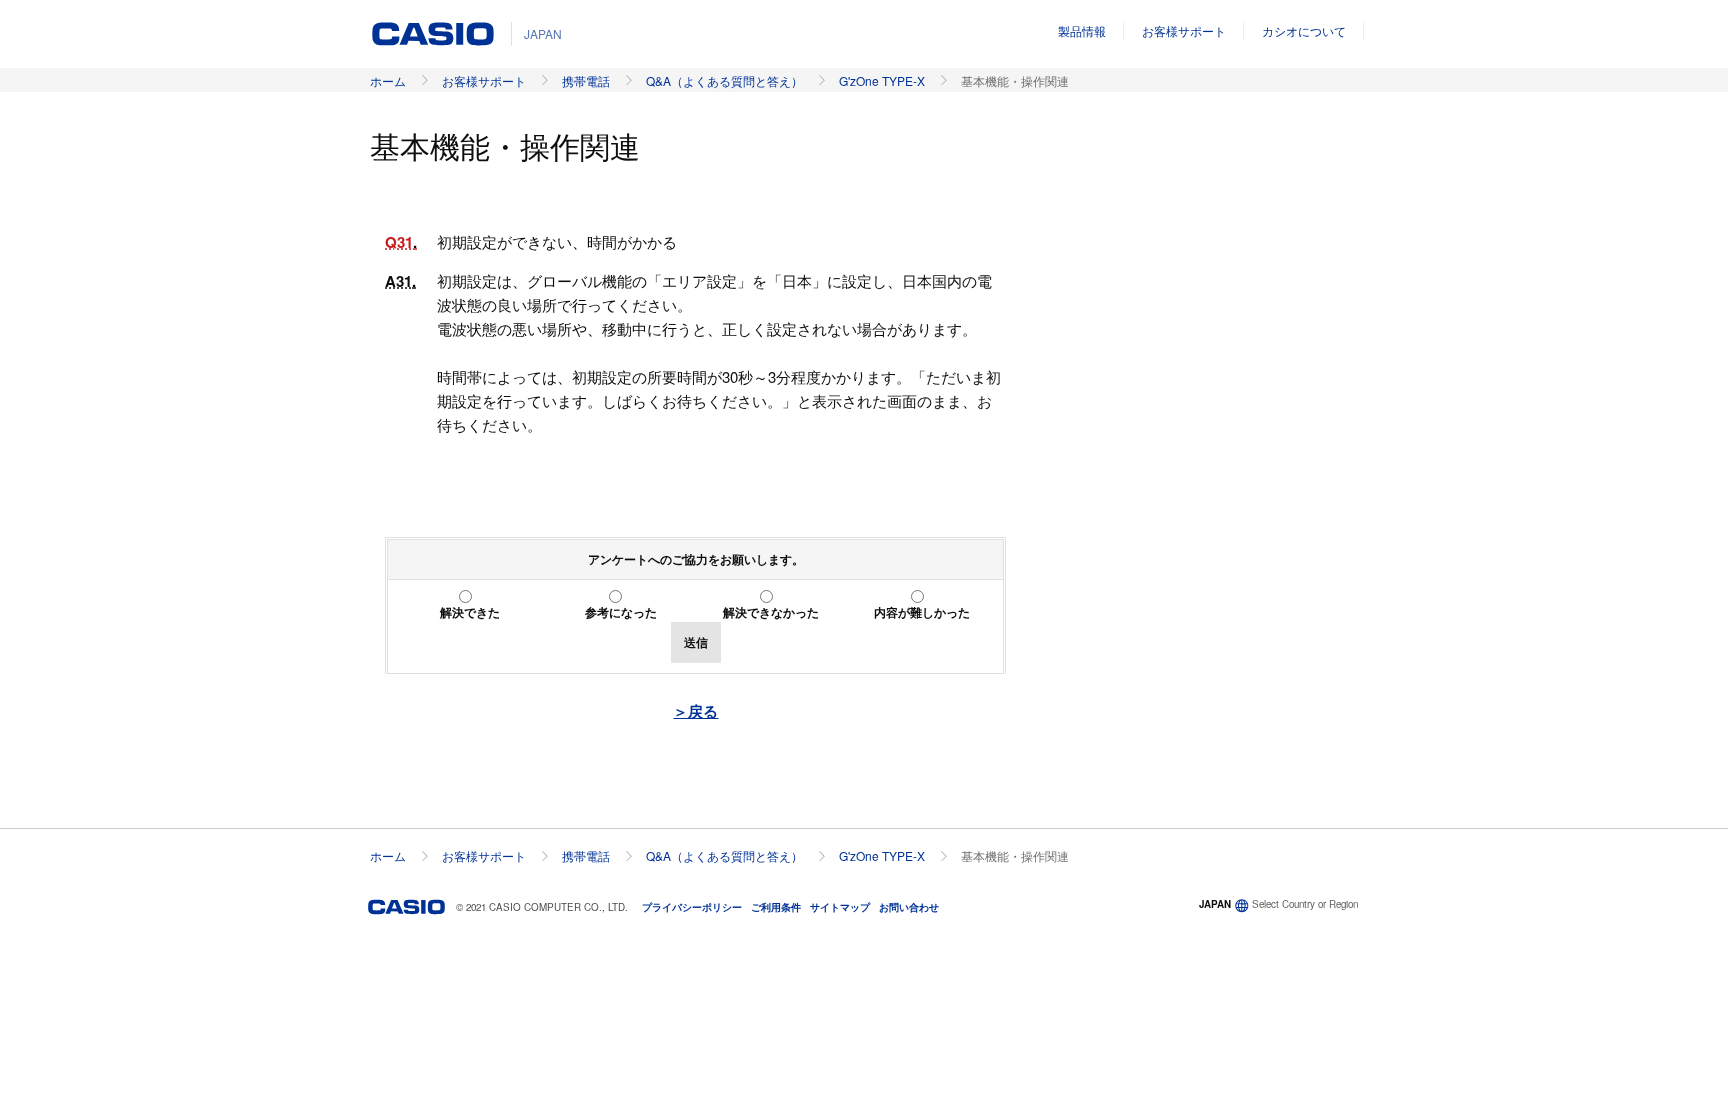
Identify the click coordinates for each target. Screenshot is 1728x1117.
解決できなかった (771, 612)
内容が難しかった (922, 612)
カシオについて (1304, 30)
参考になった (621, 612)
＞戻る (695, 711)
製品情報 (1082, 30)
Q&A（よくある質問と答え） (724, 80)
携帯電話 (586, 80)
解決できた (470, 612)
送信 (696, 642)
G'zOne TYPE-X (882, 80)
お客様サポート (1184, 30)
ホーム (388, 80)
